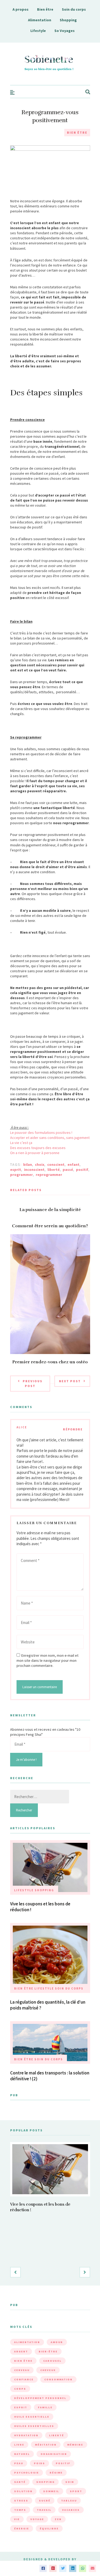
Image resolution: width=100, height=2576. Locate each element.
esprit (16, 1170)
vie (17, 2519)
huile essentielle (32, 2417)
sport (76, 2491)
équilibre (49, 2528)
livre (19, 2445)
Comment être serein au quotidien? (50, 1226)
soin (70, 2482)
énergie (22, 2528)
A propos (21, 9)
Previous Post (33, 1383)
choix (40, 1164)
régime (56, 2473)
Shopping (68, 20)
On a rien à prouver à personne (35, 1153)
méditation (46, 2445)
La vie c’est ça (21, 1143)
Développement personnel (40, 2398)
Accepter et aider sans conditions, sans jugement (50, 1138)
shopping (45, 2482)
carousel (52, 2361)
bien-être (48, 2351)
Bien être (45, 9)
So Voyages (65, 31)
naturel (22, 2454)
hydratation (26, 2435)
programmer (21, 1175)
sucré (45, 2501)
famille (45, 2407)
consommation (58, 2379)
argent (21, 2351)
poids (39, 2463)
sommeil (51, 2491)
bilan (28, 1164)
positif (82, 1170)
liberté (54, 1170)
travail (44, 2510)
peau (19, 2463)
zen (58, 2519)
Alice (22, 1427)
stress (21, 2501)
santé (20, 2482)
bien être (23, 2361)
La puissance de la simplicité (50, 1210)
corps (20, 2389)
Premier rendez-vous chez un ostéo (50, 1362)
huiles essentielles (34, 2426)
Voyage (37, 2519)
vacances (71, 2510)
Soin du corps (74, 9)
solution (23, 2491)
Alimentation (40, 20)
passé (68, 1170)
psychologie (27, 2473)
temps (20, 2510)
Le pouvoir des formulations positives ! (41, 1133)
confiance (24, 2379)
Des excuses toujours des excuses (38, 1148)
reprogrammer (49, 1175)
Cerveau (22, 2370)
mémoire (75, 2445)
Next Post (70, 1381)
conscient (56, 1164)
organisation (54, 2454)
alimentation (27, 2342)
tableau (69, 2501)
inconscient (34, 1170)
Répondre (73, 1429)
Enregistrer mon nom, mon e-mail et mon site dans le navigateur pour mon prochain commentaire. (47, 1660)
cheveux (48, 2370)
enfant (73, 1164)
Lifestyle (38, 31)
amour (57, 2342)
